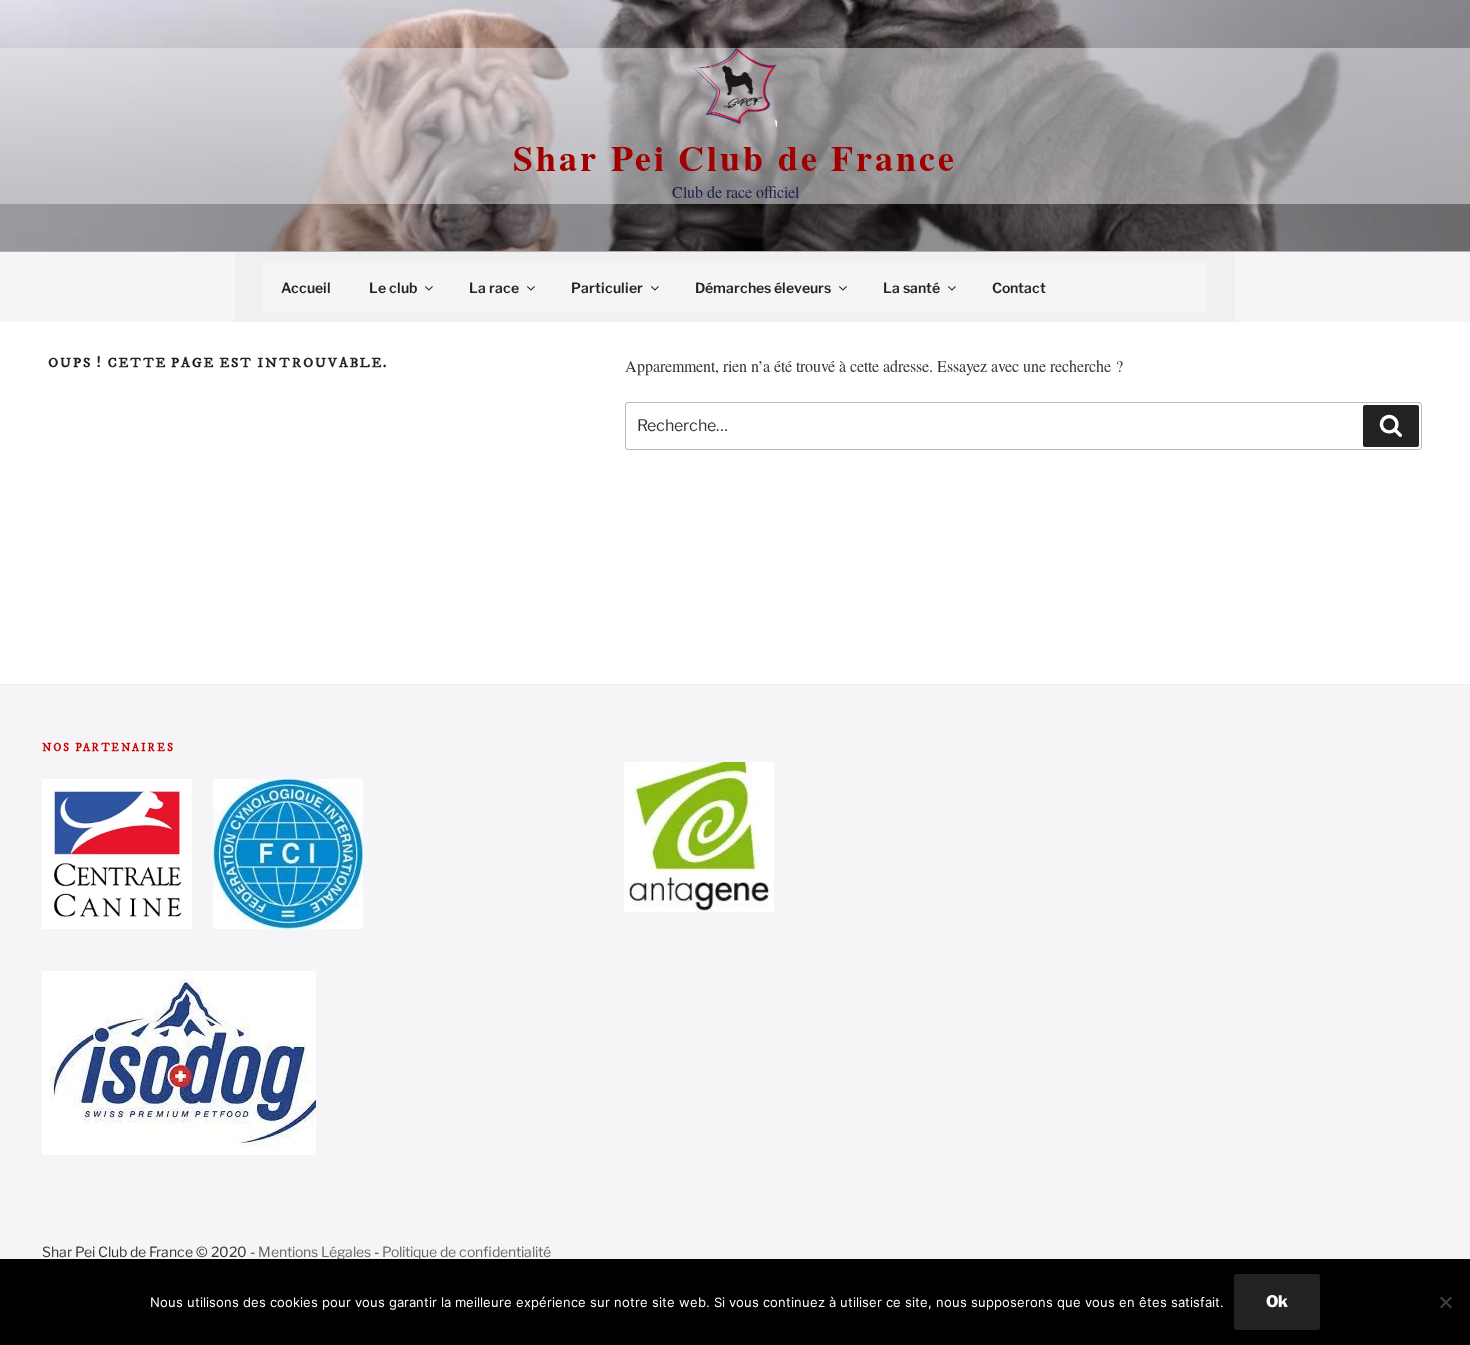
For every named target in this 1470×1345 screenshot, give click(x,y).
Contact (1019, 287)
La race (494, 287)
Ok (1277, 1301)
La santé (911, 287)
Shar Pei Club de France (734, 157)
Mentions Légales (314, 1251)
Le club (393, 287)
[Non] (1445, 1302)
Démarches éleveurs (763, 287)
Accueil (306, 287)
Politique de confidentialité (466, 1251)
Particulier (607, 287)
